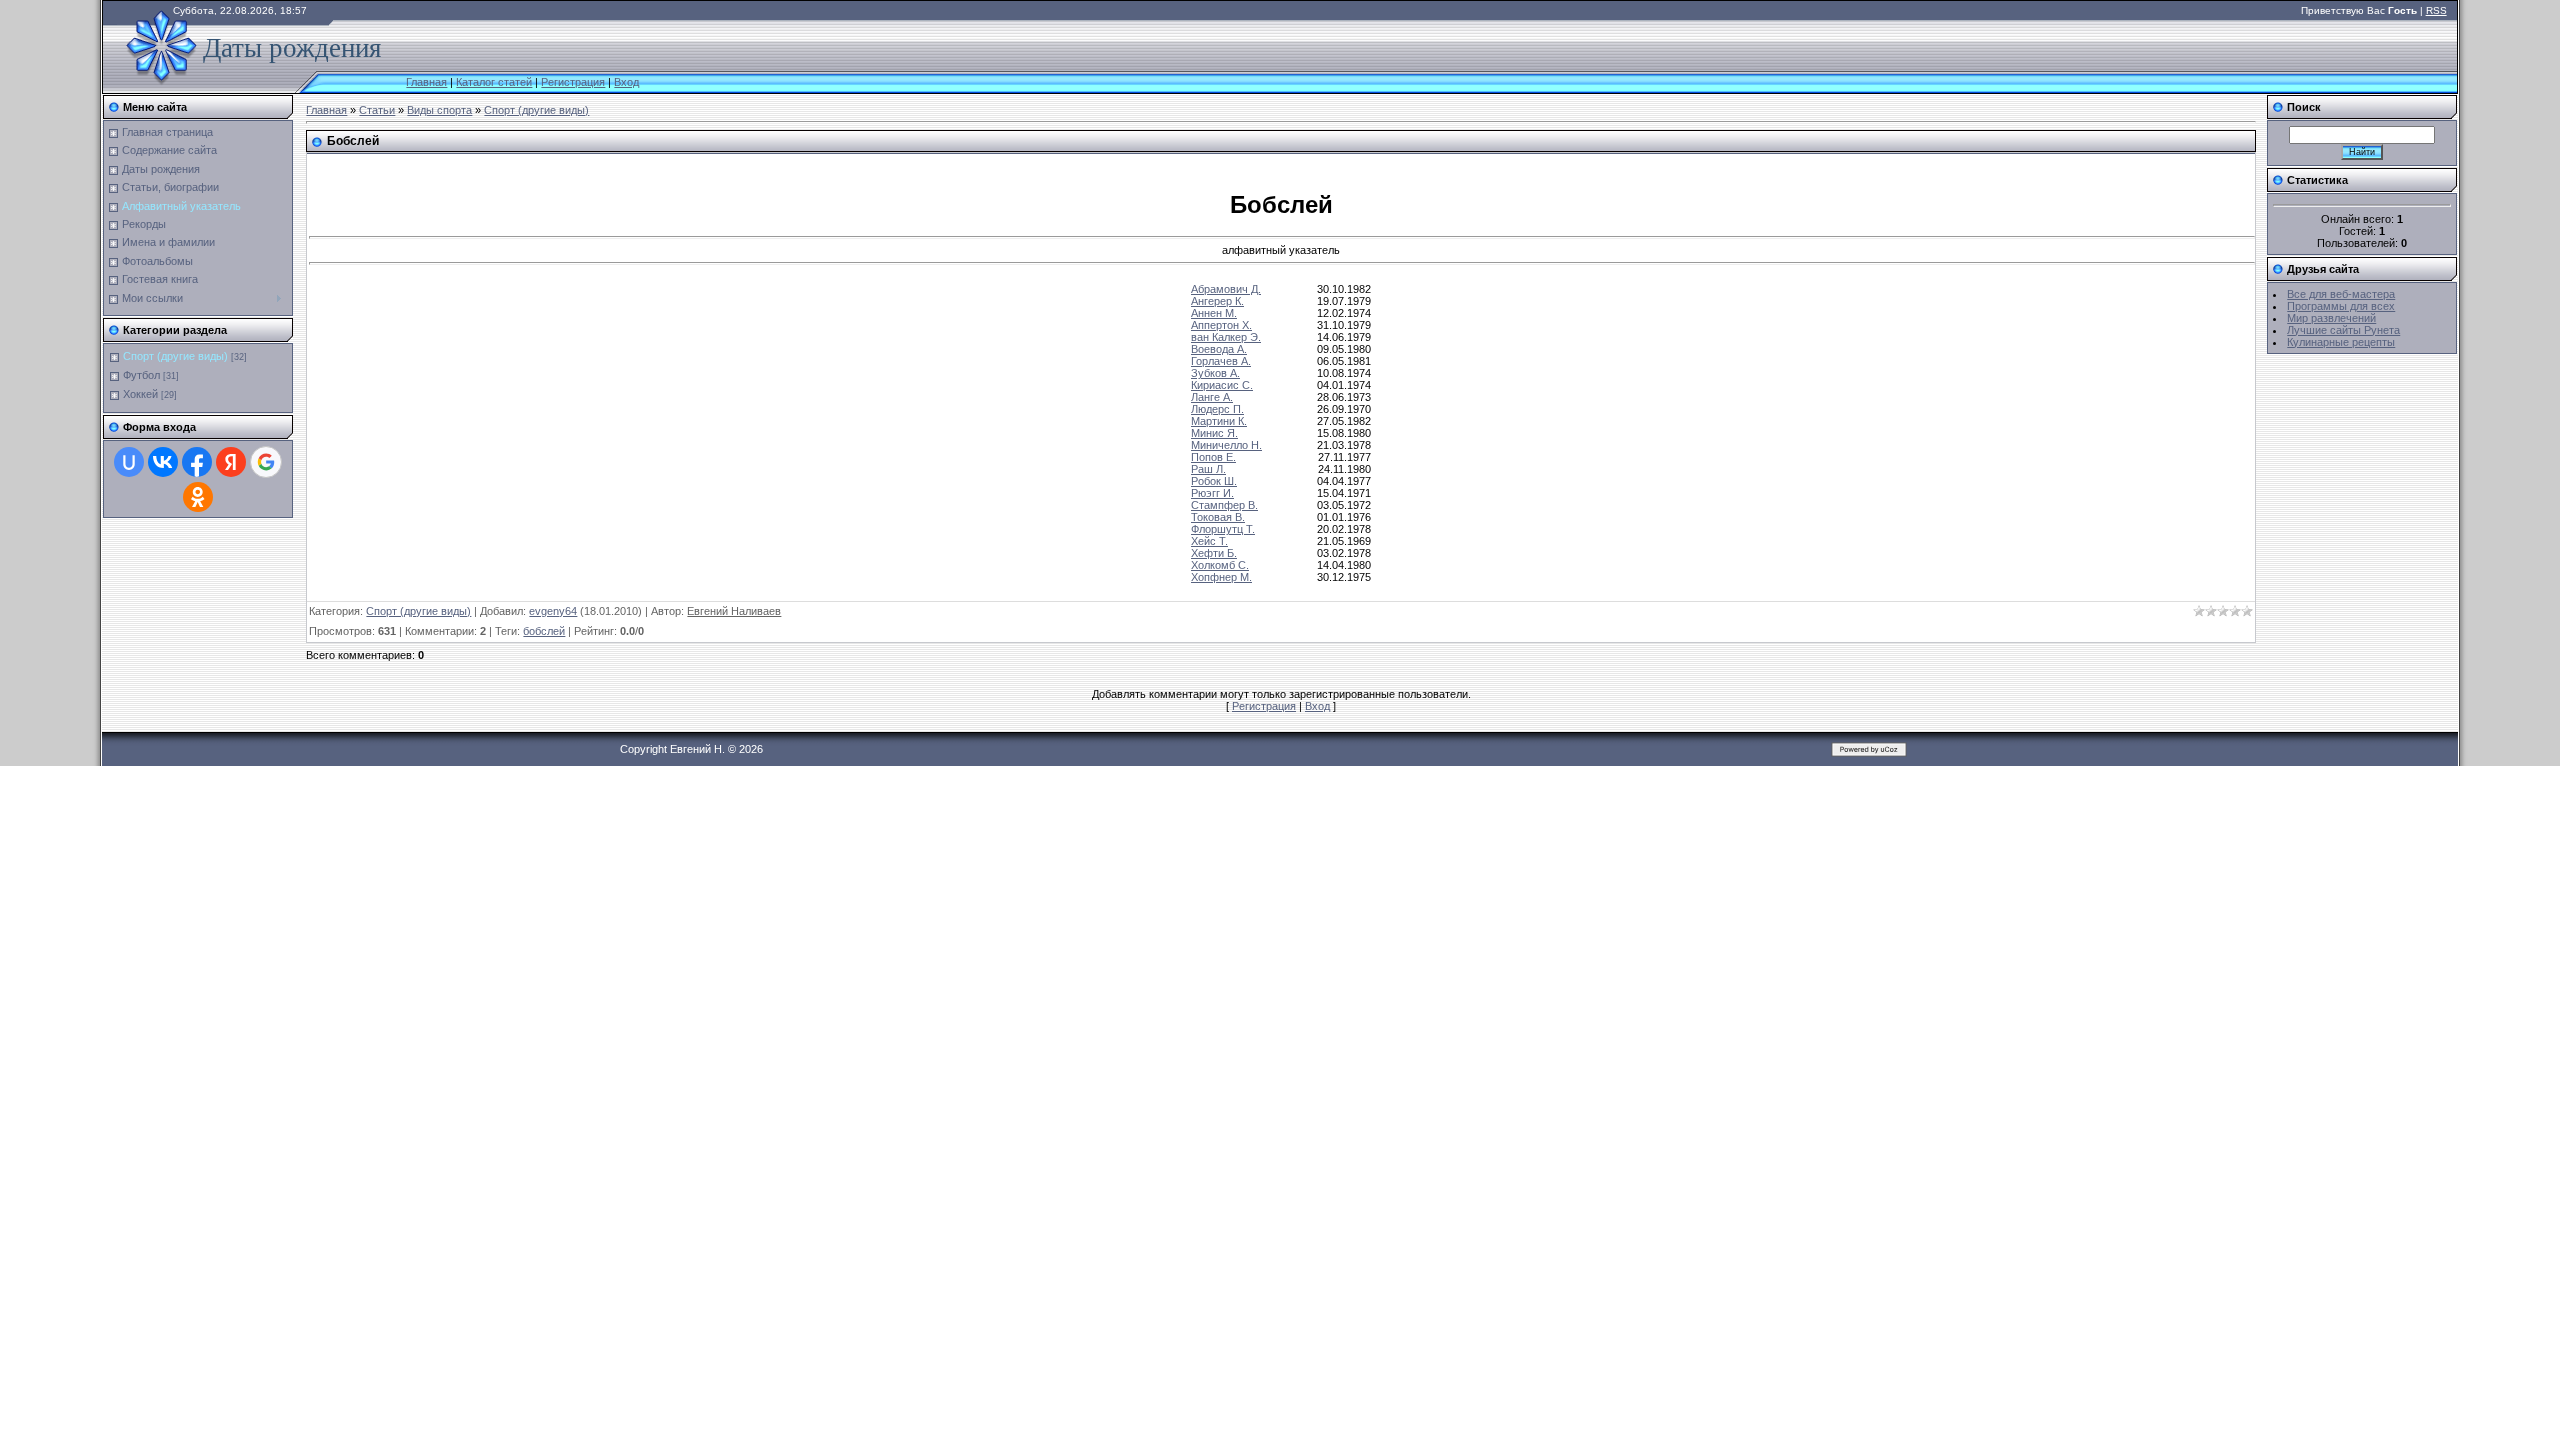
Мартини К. (1219, 421)
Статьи (377, 110)
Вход (626, 82)
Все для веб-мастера (2341, 294)
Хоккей (140, 394)
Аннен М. (1214, 313)
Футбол (141, 375)
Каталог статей (494, 82)
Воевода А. (1219, 349)
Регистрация (573, 82)
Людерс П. (1217, 409)
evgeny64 (553, 611)
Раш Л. (1208, 469)
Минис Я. (1214, 433)
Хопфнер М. (1221, 577)
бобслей (544, 631)
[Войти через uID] (129, 462)
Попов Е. (1213, 457)
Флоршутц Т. (1223, 529)
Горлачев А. (1221, 361)
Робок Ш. (1214, 481)
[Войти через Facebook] (197, 462)
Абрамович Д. (1226, 289)
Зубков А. (1215, 373)
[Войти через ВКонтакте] (163, 462)
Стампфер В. (1224, 505)
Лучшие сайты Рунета (2343, 330)
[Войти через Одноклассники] (198, 497)
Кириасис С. (1222, 385)
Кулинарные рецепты (2341, 342)
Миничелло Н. (1226, 445)
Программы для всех (2341, 306)
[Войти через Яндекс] (231, 462)
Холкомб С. (1220, 565)
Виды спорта (439, 110)
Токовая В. (1218, 517)
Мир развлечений (2331, 318)
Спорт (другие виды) (175, 356)
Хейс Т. (1209, 541)
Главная (426, 82)
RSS (2436, 10)
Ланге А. (1212, 397)
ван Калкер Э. (1226, 337)
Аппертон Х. (1221, 325)
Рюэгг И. (1212, 493)
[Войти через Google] (266, 462)
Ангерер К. (1217, 301)
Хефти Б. (1214, 553)
